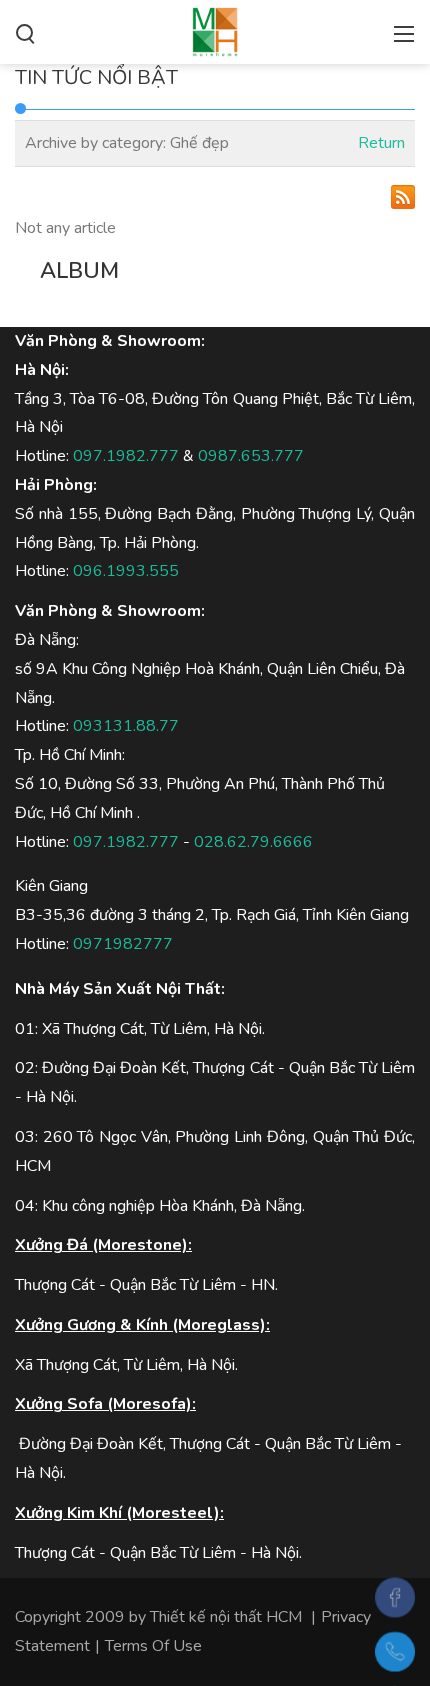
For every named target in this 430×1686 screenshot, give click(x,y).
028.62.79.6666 (253, 842)
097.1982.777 (126, 456)
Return (381, 143)
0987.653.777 (251, 456)
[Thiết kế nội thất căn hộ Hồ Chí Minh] (215, 30)
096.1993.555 (126, 571)
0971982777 (123, 944)
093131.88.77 (126, 726)
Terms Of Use (153, 1646)
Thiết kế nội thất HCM (226, 1617)
